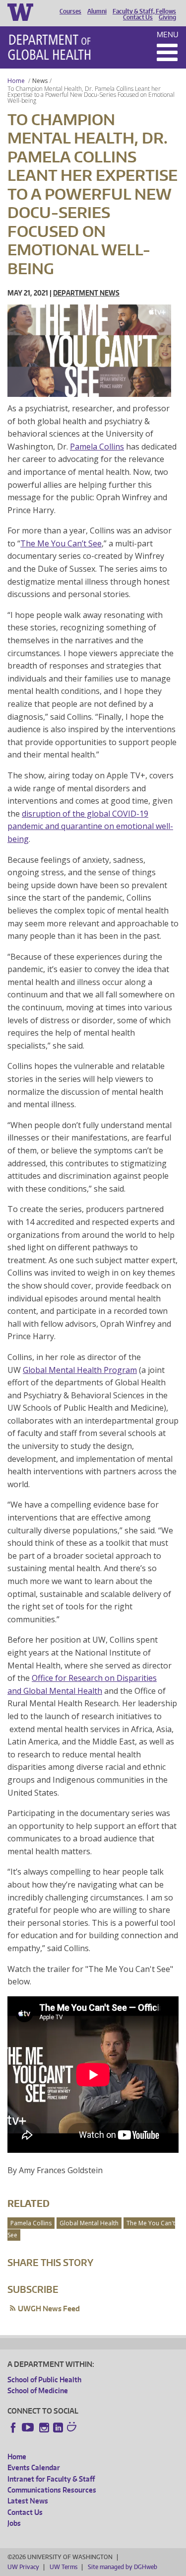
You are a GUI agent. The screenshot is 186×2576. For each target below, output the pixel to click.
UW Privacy (23, 2567)
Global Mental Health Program (80, 1370)
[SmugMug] (73, 2428)
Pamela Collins (97, 447)
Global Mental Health (89, 2223)
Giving (167, 17)
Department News (86, 293)
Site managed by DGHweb (123, 2567)
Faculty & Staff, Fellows (144, 11)
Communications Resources (52, 2490)
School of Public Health (44, 2380)
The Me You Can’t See (61, 543)
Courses (70, 11)
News (40, 81)
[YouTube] (29, 2427)
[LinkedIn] (58, 2427)
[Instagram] (44, 2427)
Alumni (97, 11)
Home (16, 81)
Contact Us (138, 17)
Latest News (28, 2501)
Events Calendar (34, 2467)
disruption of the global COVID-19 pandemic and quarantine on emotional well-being (90, 826)
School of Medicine (38, 2390)
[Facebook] (13, 2427)
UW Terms (63, 2567)
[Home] (49, 47)
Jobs (14, 2523)
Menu (168, 35)
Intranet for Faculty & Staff (51, 2479)
